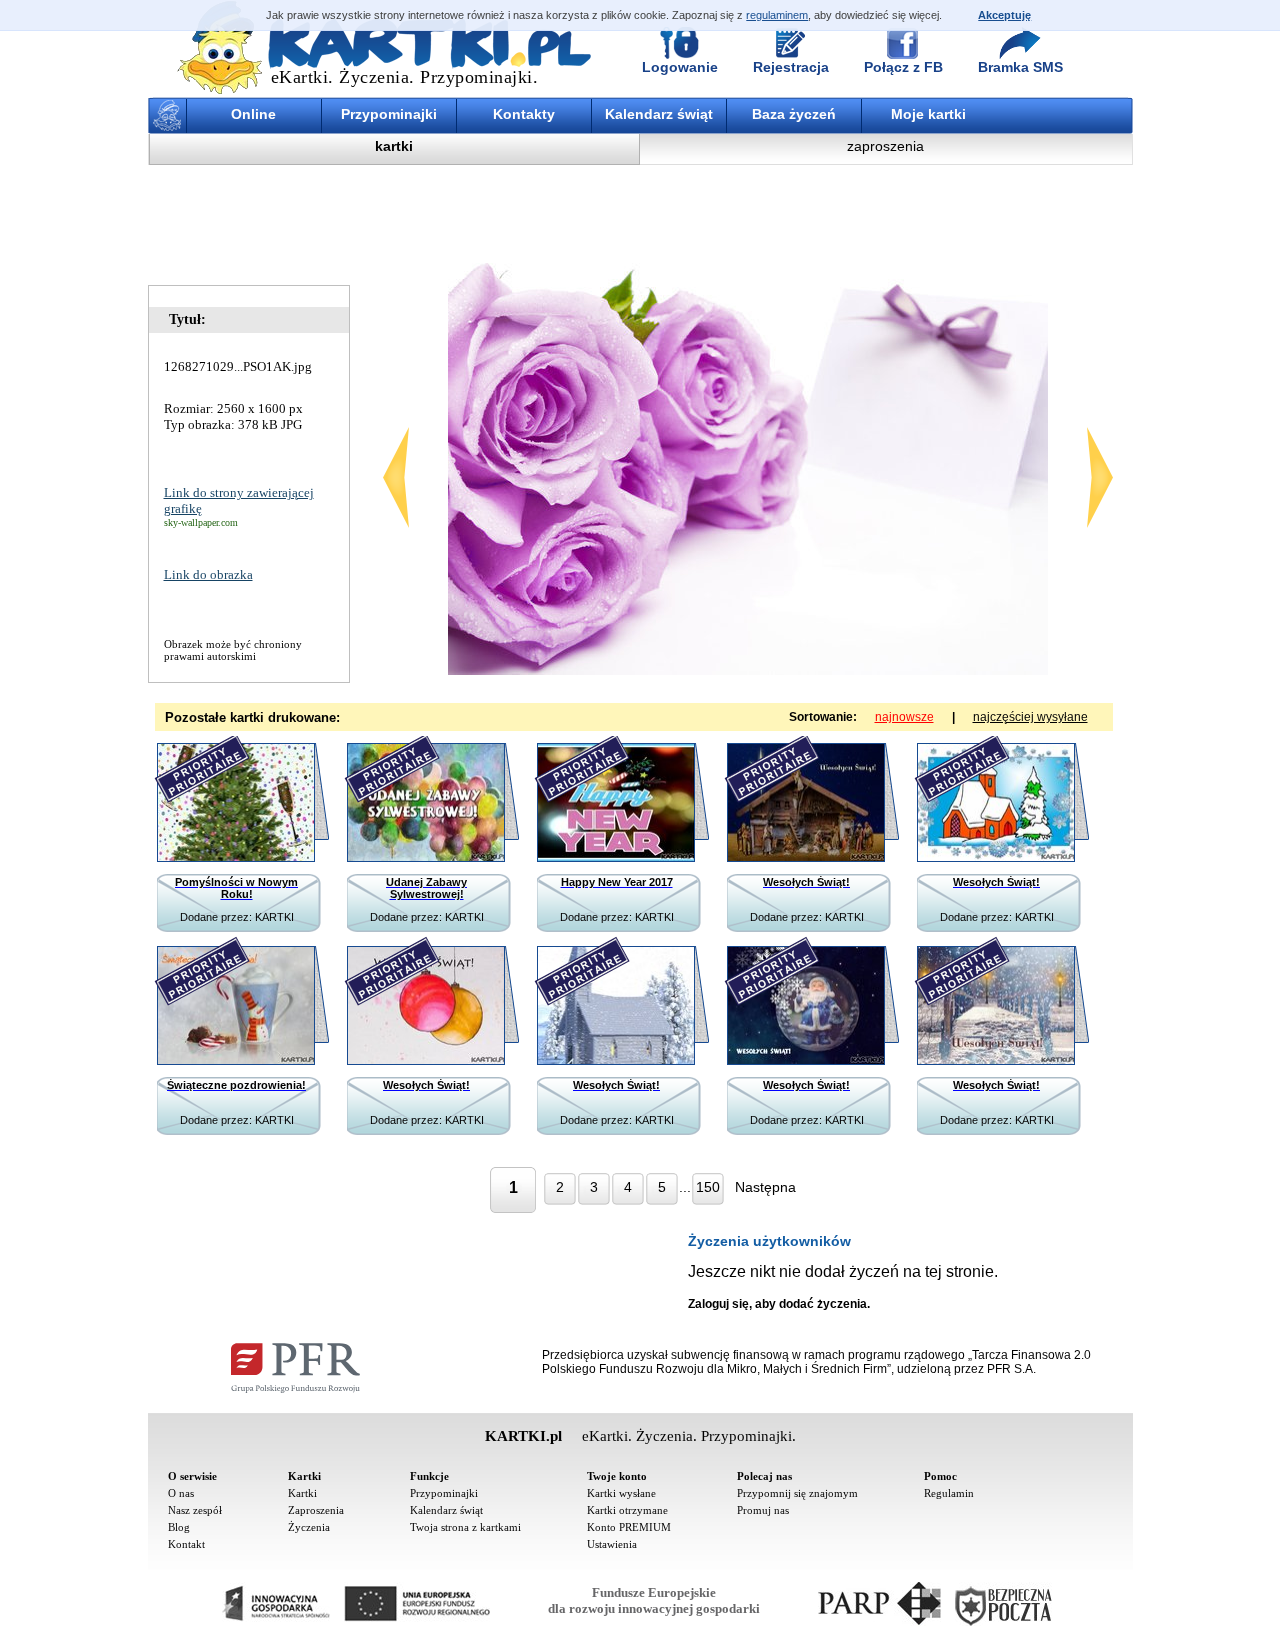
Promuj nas (763, 1510)
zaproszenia (885, 146)
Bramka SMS (1020, 67)
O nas (181, 1493)
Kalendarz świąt (659, 114)
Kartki (302, 1493)
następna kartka (1100, 477)
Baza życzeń (794, 114)
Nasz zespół (195, 1510)
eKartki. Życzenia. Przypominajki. (405, 77)
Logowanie (680, 67)
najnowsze (904, 717)
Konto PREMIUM (629, 1527)
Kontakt (186, 1544)
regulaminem (777, 15)
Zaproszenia (316, 1510)
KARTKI (274, 917)
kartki (394, 146)
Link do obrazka (208, 574)
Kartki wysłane (621, 1493)
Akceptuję (1004, 15)
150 (708, 1187)
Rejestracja (791, 67)
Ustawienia (612, 1544)
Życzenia (309, 1527)
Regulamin (949, 1493)
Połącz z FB (903, 67)
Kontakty (524, 114)
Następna (765, 1187)
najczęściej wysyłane (1030, 717)
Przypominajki (389, 114)
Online (253, 114)
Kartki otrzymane (627, 1510)
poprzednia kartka (396, 477)
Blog (179, 1527)
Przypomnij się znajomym (797, 1493)
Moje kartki (928, 114)
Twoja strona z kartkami (465, 1527)
